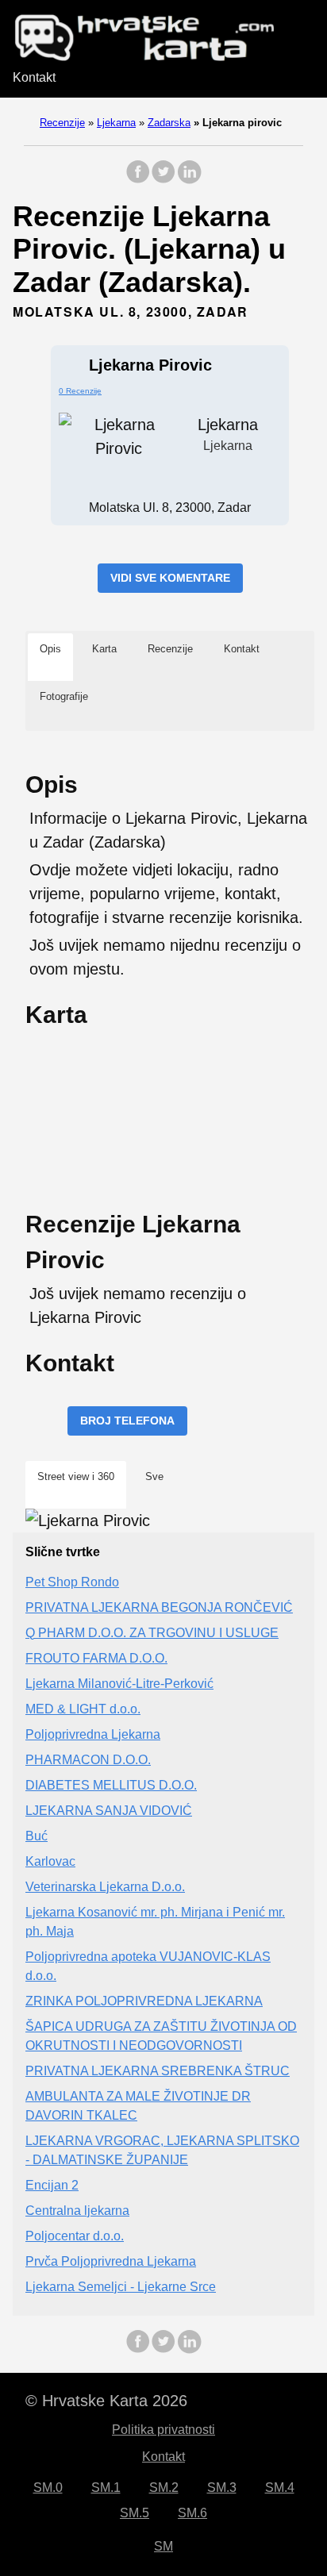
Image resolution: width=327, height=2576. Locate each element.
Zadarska (169, 123)
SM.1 (106, 2488)
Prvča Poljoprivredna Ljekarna (111, 2261)
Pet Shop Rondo (72, 1582)
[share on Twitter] (163, 180)
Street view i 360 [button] (76, 1476)
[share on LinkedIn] (189, 180)
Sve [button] (154, 1476)
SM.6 (192, 2513)
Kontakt (34, 77)
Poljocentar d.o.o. (75, 2236)
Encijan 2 (52, 2185)
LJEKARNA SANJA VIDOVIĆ (109, 1811)
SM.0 (48, 2488)
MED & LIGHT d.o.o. (83, 1709)
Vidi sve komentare (170, 578)
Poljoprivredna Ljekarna (93, 1734)
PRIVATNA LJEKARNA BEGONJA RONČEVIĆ (159, 1607)
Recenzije (62, 123)
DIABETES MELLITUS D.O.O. (111, 1785)
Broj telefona (127, 1421)
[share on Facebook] (138, 180)
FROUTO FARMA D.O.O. (96, 1658)
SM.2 (164, 2488)
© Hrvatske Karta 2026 (106, 2401)
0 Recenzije (80, 391)
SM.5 (135, 2513)
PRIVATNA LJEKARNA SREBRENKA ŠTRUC (158, 2071)
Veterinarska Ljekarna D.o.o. (105, 1887)
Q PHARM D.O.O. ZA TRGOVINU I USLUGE (152, 1633)
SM (163, 2546)
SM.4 (280, 2488)
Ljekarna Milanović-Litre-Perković (119, 1684)
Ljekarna (116, 123)
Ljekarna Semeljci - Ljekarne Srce (121, 2287)
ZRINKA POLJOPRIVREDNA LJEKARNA (144, 2001)
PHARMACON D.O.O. (88, 1760)
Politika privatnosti (163, 2430)
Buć (37, 1836)
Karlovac (50, 1861)
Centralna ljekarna (77, 2211)
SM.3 (222, 2488)
